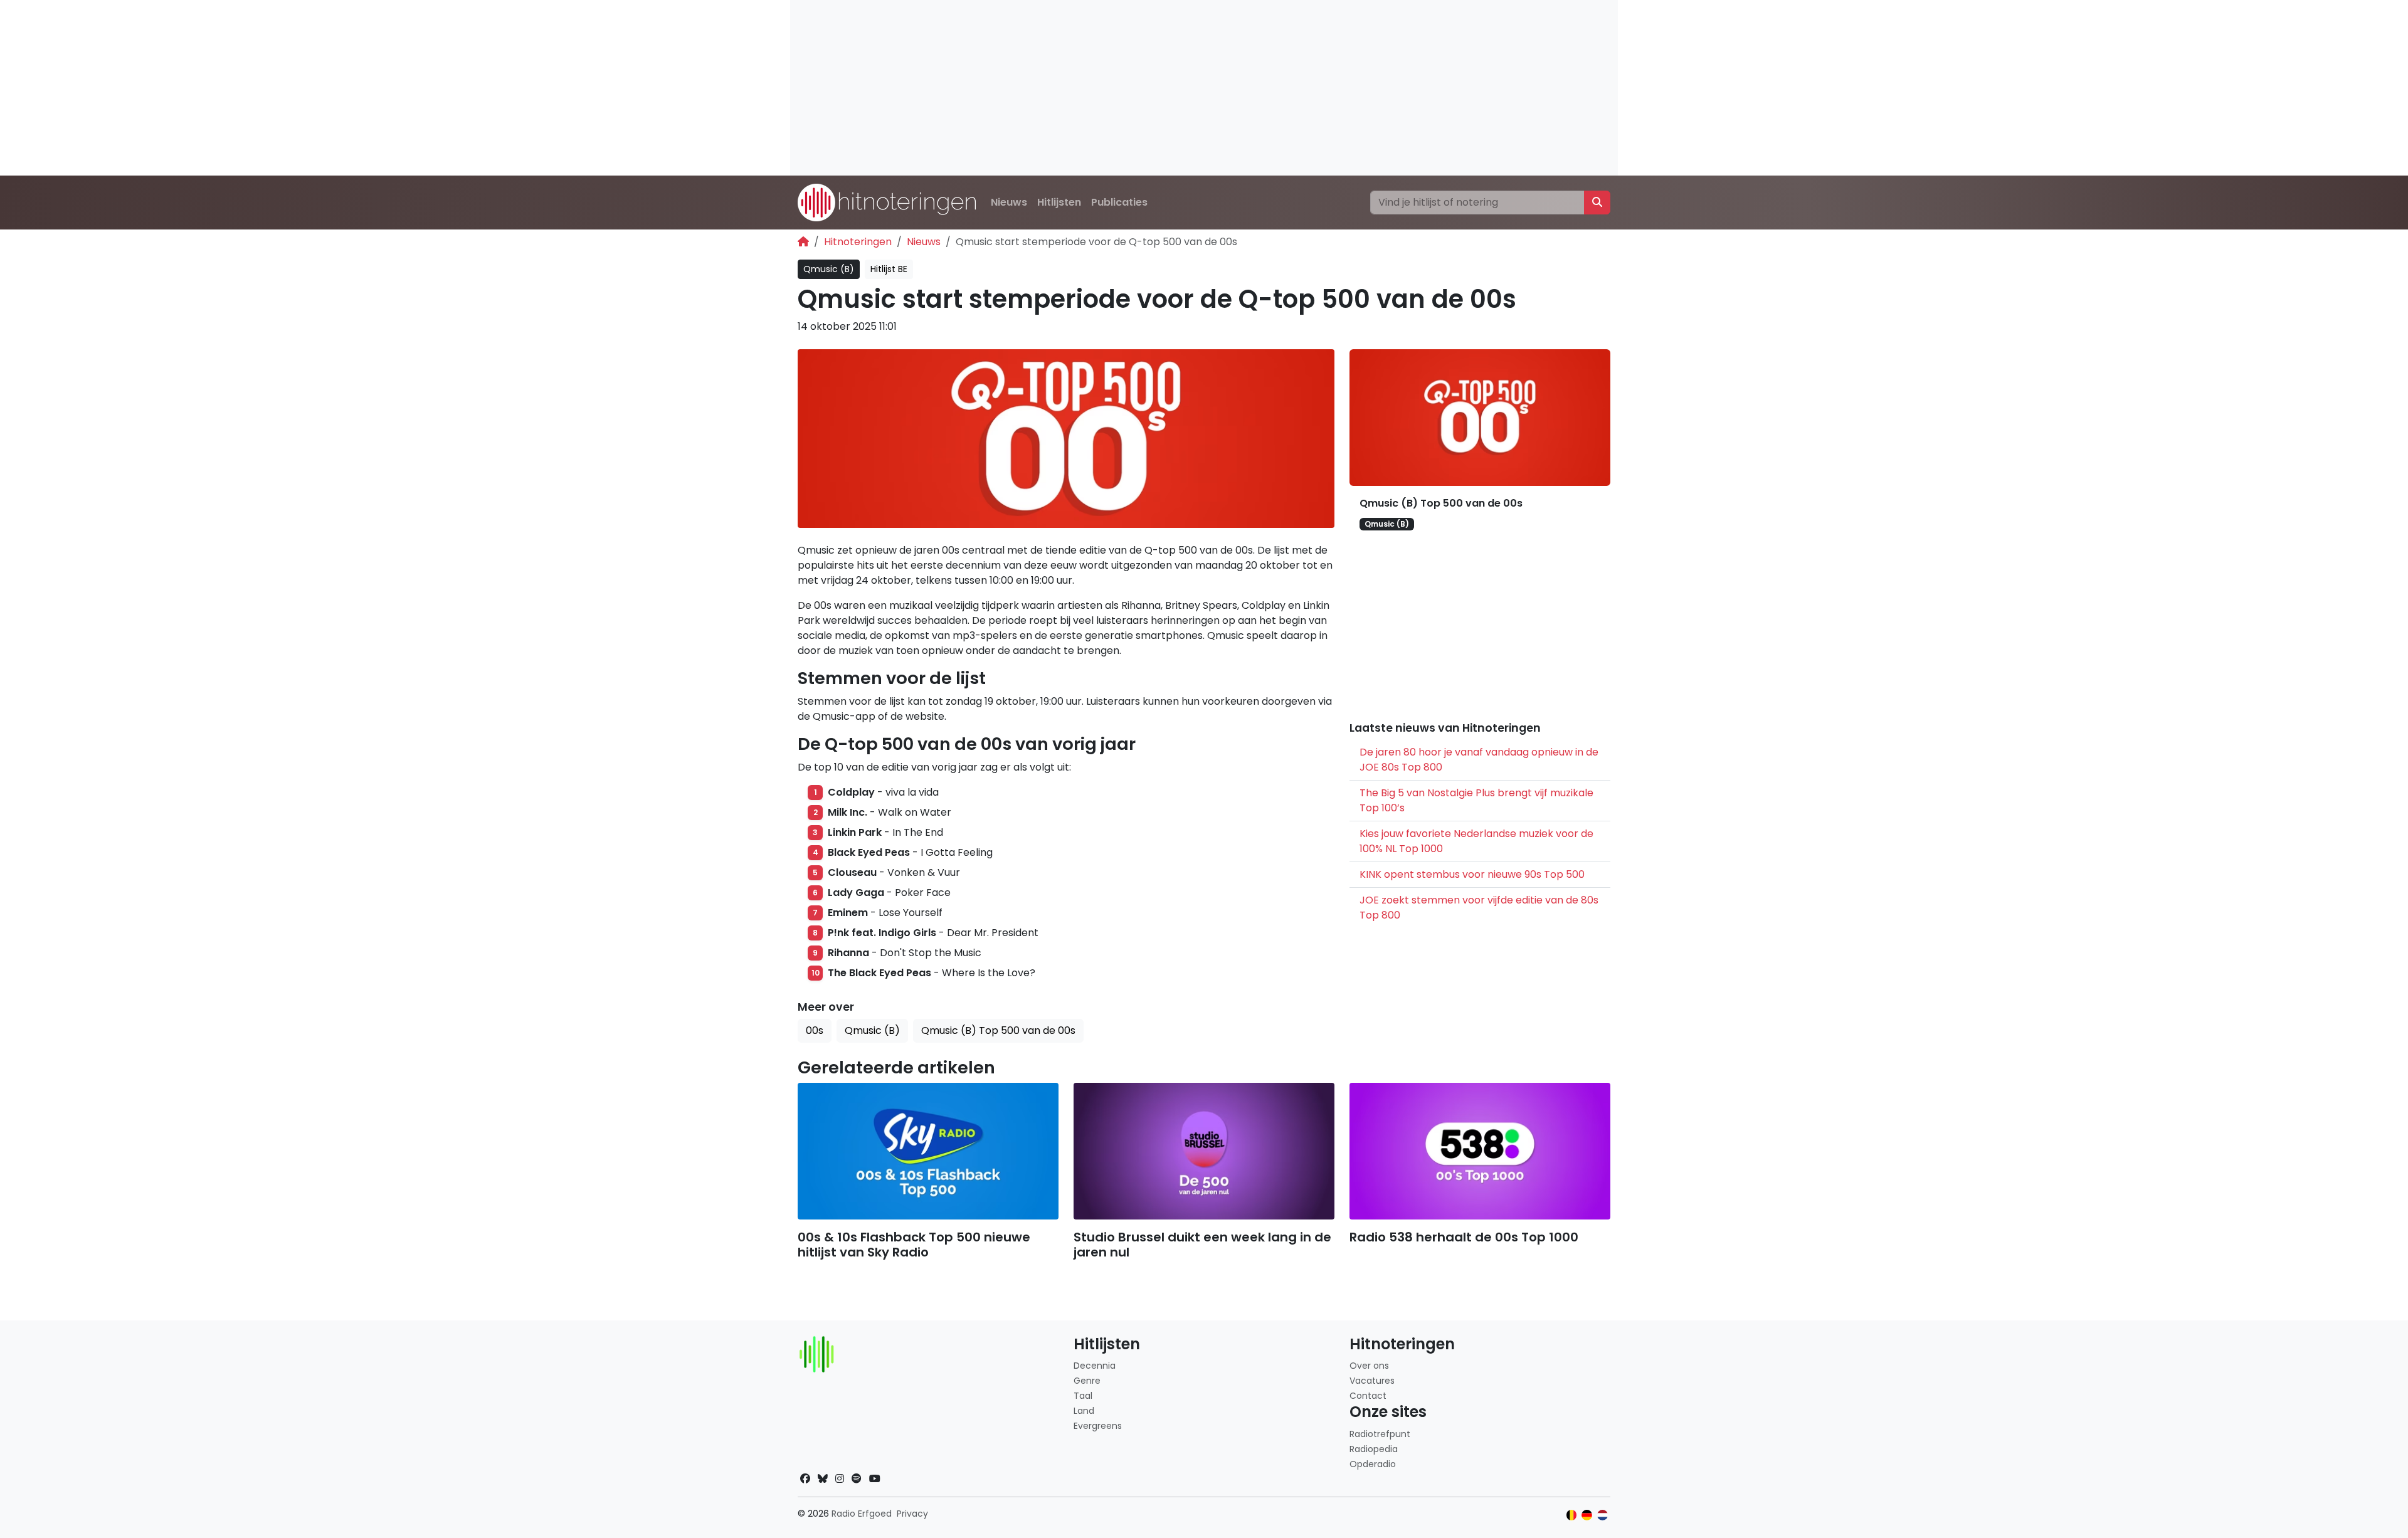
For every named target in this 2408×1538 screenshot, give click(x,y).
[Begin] (803, 242)
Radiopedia (1374, 1449)
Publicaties (1119, 202)
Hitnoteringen (858, 242)
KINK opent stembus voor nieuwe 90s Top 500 (1472, 874)
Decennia (1095, 1366)
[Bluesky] (823, 1479)
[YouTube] (875, 1479)
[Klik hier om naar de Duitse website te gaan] (1587, 1515)
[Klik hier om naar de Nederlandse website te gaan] (1603, 1515)
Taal (1083, 1396)
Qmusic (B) (829, 269)
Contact (1368, 1396)
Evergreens (1098, 1426)
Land (1084, 1411)
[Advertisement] (1166, 88)
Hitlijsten (1059, 202)
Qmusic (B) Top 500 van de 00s (1441, 503)
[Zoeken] (1597, 203)
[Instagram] (840, 1479)
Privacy (912, 1514)
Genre (1087, 1381)
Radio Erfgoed (862, 1514)
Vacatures (1372, 1381)
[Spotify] (857, 1479)
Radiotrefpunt (1380, 1434)
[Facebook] (805, 1479)
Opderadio (1373, 1464)
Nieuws (1009, 202)
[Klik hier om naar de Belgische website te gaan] (1572, 1515)
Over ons (1369, 1366)
